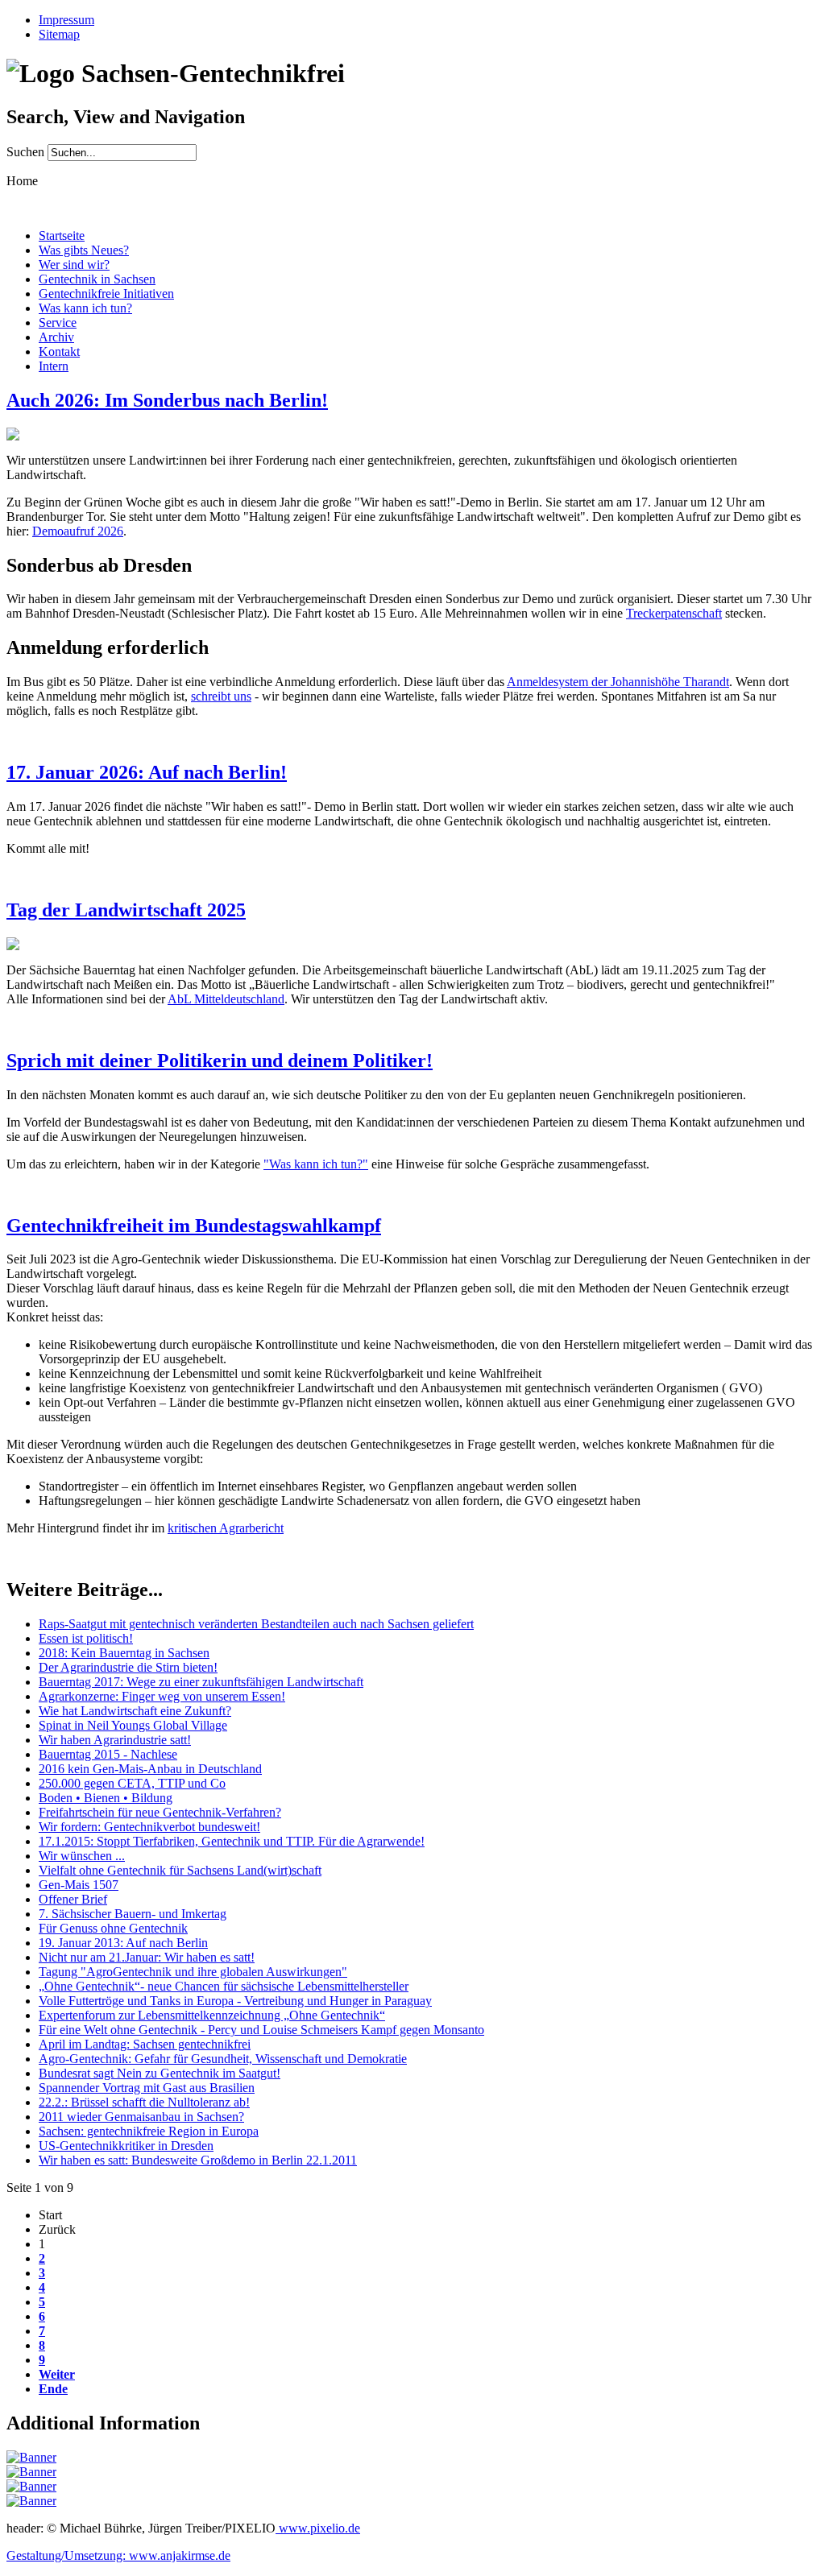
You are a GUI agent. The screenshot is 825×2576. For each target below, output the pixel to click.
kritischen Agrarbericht (226, 1528)
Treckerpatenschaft (674, 613)
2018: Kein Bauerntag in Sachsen (124, 1653)
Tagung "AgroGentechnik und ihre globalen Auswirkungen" (193, 1972)
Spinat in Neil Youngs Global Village (133, 1725)
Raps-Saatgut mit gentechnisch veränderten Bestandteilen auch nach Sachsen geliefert (256, 1624)
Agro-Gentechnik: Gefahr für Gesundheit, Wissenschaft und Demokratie (223, 2059)
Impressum (66, 20)
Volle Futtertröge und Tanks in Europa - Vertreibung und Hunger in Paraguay (235, 2001)
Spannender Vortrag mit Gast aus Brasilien (147, 2088)
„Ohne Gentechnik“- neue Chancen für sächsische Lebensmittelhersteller (224, 1986)
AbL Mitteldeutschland (226, 999)
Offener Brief (73, 1899)
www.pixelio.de (318, 2528)
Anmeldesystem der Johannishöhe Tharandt (618, 682)
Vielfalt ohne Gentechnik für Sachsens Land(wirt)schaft (180, 1870)
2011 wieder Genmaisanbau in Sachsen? (141, 2117)
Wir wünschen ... (82, 1856)
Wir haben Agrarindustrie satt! (115, 1740)
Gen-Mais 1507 (79, 1885)
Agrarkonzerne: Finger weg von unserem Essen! (162, 1696)
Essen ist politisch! (86, 1638)
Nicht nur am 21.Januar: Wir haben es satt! (147, 1957)
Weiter (57, 2374)
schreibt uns (221, 696)
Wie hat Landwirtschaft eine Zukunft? (135, 1711)
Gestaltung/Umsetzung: (68, 2555)
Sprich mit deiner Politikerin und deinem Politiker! (220, 1061)
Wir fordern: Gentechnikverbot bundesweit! (149, 1827)
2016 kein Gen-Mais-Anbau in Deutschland (150, 1769)
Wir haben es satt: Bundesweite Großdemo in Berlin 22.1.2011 (198, 2160)
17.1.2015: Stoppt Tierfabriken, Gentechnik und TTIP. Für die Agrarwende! (232, 1841)
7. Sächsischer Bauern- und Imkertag (133, 1914)
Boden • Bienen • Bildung (106, 1798)
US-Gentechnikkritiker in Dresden (126, 2146)
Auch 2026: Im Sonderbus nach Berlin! (167, 400)
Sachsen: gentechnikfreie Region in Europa (149, 2131)
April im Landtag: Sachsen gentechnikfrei (145, 2044)
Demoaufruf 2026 (78, 531)
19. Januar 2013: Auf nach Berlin (123, 1943)
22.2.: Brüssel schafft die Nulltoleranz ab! (144, 2102)
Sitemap (59, 34)
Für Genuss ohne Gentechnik (113, 1928)
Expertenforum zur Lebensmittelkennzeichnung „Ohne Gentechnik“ (212, 2015)
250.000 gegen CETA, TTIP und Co (132, 1783)
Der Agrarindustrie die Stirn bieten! (128, 1667)
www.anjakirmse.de (180, 2555)
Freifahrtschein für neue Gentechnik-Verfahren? (160, 1812)
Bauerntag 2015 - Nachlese (108, 1754)
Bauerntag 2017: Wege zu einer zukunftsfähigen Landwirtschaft (201, 1682)
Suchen (27, 152)
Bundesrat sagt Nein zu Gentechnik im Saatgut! (160, 2073)
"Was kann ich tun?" (316, 1164)
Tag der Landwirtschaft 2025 (126, 910)
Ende (53, 2389)
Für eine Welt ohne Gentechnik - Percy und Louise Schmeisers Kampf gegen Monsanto (261, 2030)
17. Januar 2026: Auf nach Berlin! (147, 772)
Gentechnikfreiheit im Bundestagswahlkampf (194, 1226)
